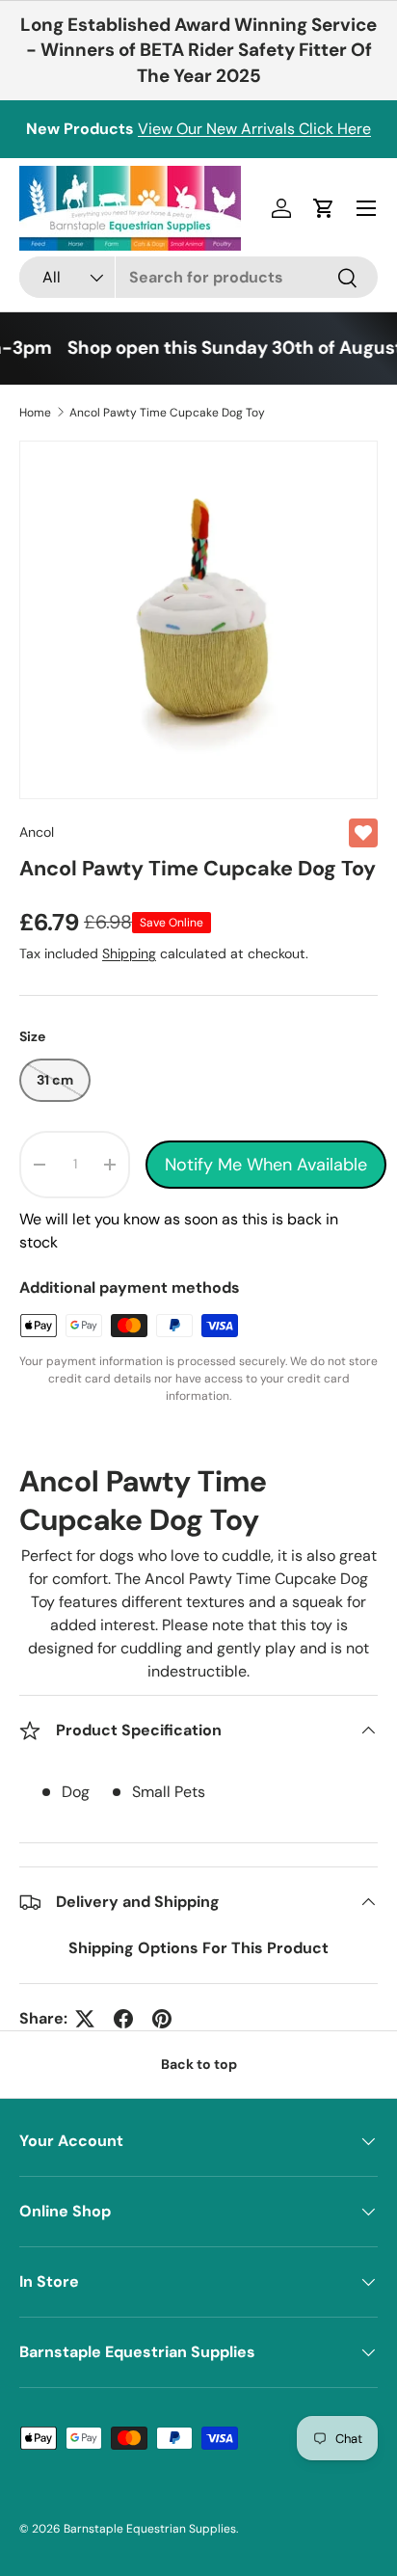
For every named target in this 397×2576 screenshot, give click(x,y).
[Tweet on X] (85, 2019)
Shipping (129, 953)
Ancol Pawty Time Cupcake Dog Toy (167, 413)
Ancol (37, 832)
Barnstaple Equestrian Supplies (150, 2529)
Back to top (199, 2064)
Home (35, 413)
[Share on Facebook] (123, 2019)
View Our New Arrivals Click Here (254, 129)
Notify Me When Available (266, 1165)
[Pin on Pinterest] (162, 2019)
